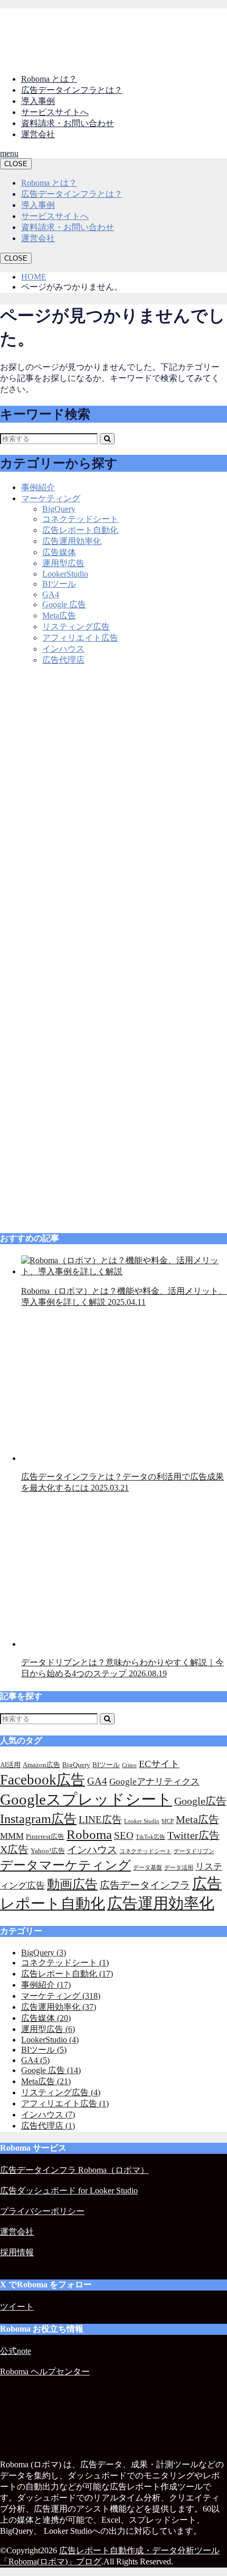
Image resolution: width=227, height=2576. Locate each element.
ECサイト (159, 1764)
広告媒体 (59, 552)
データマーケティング (65, 1865)
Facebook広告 (42, 1780)
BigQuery (59, 509)
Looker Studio (142, 1821)
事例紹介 (38, 487)
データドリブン (194, 1851)
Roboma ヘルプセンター (45, 2372)
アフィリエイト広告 (80, 638)
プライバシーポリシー (42, 2211)
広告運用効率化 (72, 541)
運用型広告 (63, 563)
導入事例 (38, 101)
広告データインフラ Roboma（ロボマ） (74, 2170)
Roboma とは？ (49, 79)
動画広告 (72, 1884)
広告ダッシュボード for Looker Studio (69, 2191)
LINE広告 (100, 1820)
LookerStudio (65, 574)
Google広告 (200, 1801)
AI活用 (10, 1765)
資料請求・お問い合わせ (68, 123)
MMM (12, 1836)
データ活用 (179, 1868)
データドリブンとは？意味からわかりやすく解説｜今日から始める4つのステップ (122, 1668)
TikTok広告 (150, 1837)
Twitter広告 (193, 1835)
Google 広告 (64, 604)
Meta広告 (59, 616)
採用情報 (17, 2252)
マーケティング (51, 498)
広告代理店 (63, 660)
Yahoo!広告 (48, 1851)
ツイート (17, 2307)
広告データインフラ (145, 1885)
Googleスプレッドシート (86, 1799)
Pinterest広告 (45, 1836)
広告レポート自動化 (80, 530)
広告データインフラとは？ (72, 90)
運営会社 (38, 134)
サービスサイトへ (55, 112)
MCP (168, 1821)
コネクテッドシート (80, 519)
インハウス (63, 649)
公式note (16, 2351)
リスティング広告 (76, 627)
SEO (124, 1835)
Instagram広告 (38, 1819)
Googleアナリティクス (154, 1782)
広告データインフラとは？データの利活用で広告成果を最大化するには (122, 1482)
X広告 (14, 1849)
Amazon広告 (41, 1765)
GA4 (51, 594)
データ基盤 (148, 1868)
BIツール (59, 584)
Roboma (89, 1834)
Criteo (129, 1765)
